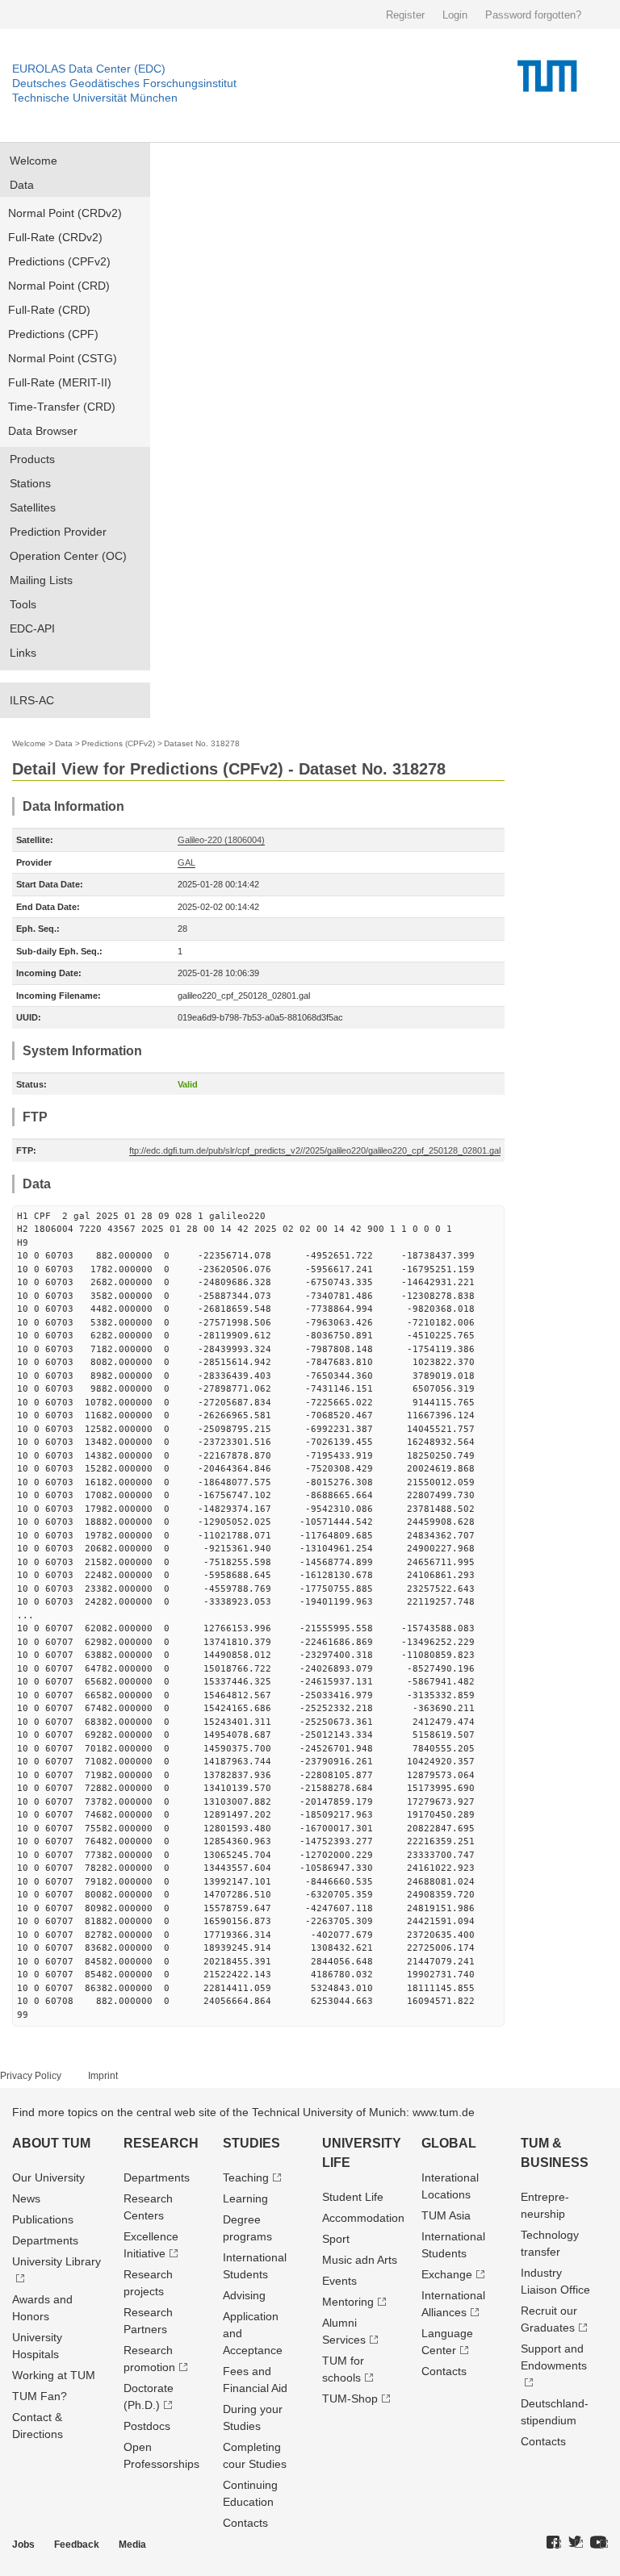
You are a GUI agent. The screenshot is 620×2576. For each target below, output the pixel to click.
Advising (244, 2295)
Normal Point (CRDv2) (65, 213)
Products (32, 459)
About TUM (51, 2143)
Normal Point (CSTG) (63, 358)
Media (132, 2545)
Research (161, 2143)
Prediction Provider (58, 532)
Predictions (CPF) (53, 334)
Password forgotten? (533, 15)
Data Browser (43, 431)
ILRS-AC (32, 700)
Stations (30, 483)
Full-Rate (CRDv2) (55, 237)
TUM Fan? (40, 2396)
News (26, 2198)
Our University (48, 2177)
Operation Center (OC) (68, 556)
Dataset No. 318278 (202, 743)
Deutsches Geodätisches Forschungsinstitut (124, 83)
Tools (23, 604)
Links (23, 653)
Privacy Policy (31, 2076)
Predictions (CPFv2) (59, 261)
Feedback (77, 2545)
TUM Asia (446, 2215)
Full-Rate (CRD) (49, 310)
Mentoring (348, 2302)
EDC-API (32, 628)
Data (22, 185)
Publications (43, 2219)
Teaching (246, 2177)
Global (449, 2143)
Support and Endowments (554, 2357)
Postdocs (147, 2426)
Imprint (103, 2076)
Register (405, 15)
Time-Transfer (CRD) (62, 407)
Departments (45, 2240)
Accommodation (363, 2218)
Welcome (34, 161)
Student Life (353, 2197)
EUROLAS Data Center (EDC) (89, 69)
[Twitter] (576, 2543)
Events (339, 2281)
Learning (245, 2198)
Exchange (447, 2274)
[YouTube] (599, 2543)
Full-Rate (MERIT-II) (60, 382)
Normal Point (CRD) (59, 286)
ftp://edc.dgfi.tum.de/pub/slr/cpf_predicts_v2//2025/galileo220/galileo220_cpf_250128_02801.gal (315, 1150)
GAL (186, 862)
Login (455, 15)
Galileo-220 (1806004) (221, 840)
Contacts (245, 2523)
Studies (251, 2143)
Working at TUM (54, 2375)
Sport (336, 2239)
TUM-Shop (350, 2399)
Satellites (33, 507)
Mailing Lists (41, 580)
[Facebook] (554, 2543)
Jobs (23, 2545)
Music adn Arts (360, 2260)
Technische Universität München (95, 98)
